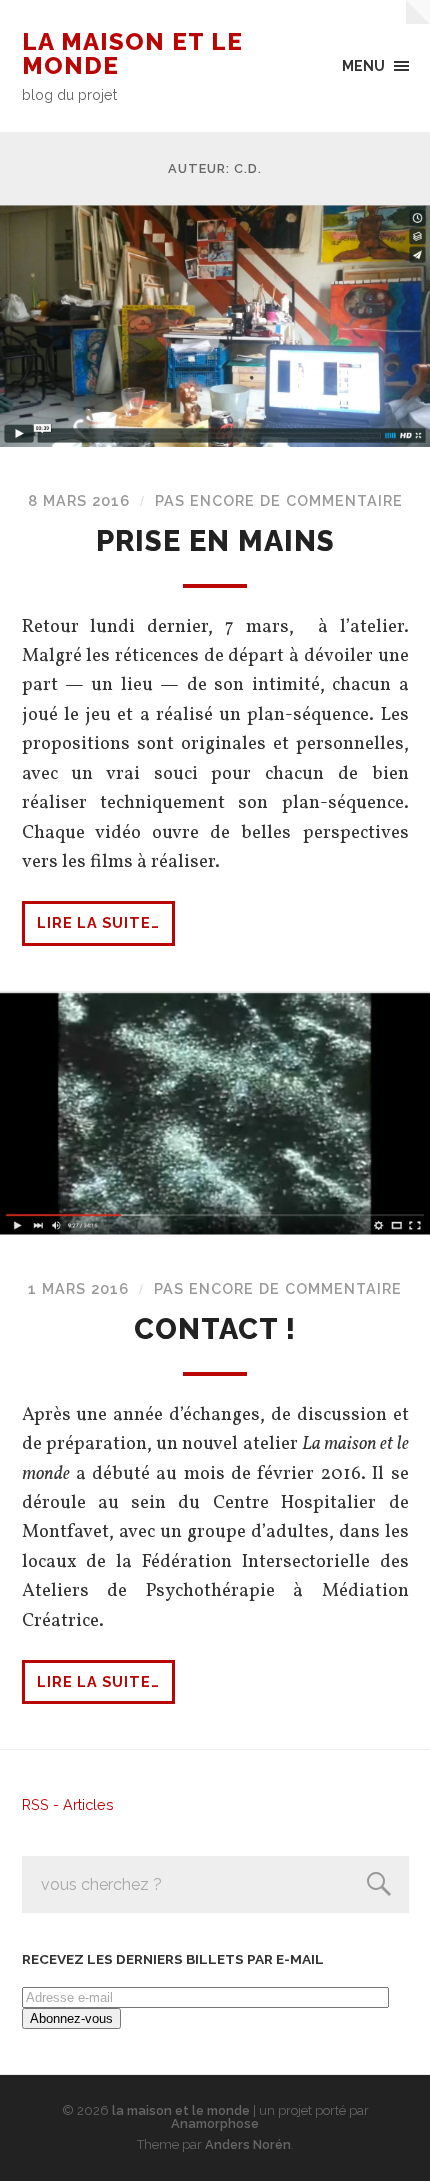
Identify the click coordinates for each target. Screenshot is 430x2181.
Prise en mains (215, 541)
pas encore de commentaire (279, 500)
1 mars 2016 (78, 1288)
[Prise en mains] (215, 326)
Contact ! (215, 1329)
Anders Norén (248, 2144)
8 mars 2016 (79, 500)
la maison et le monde (132, 53)
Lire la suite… (98, 922)
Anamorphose (215, 2123)
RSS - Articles (68, 1804)
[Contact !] (215, 1113)
